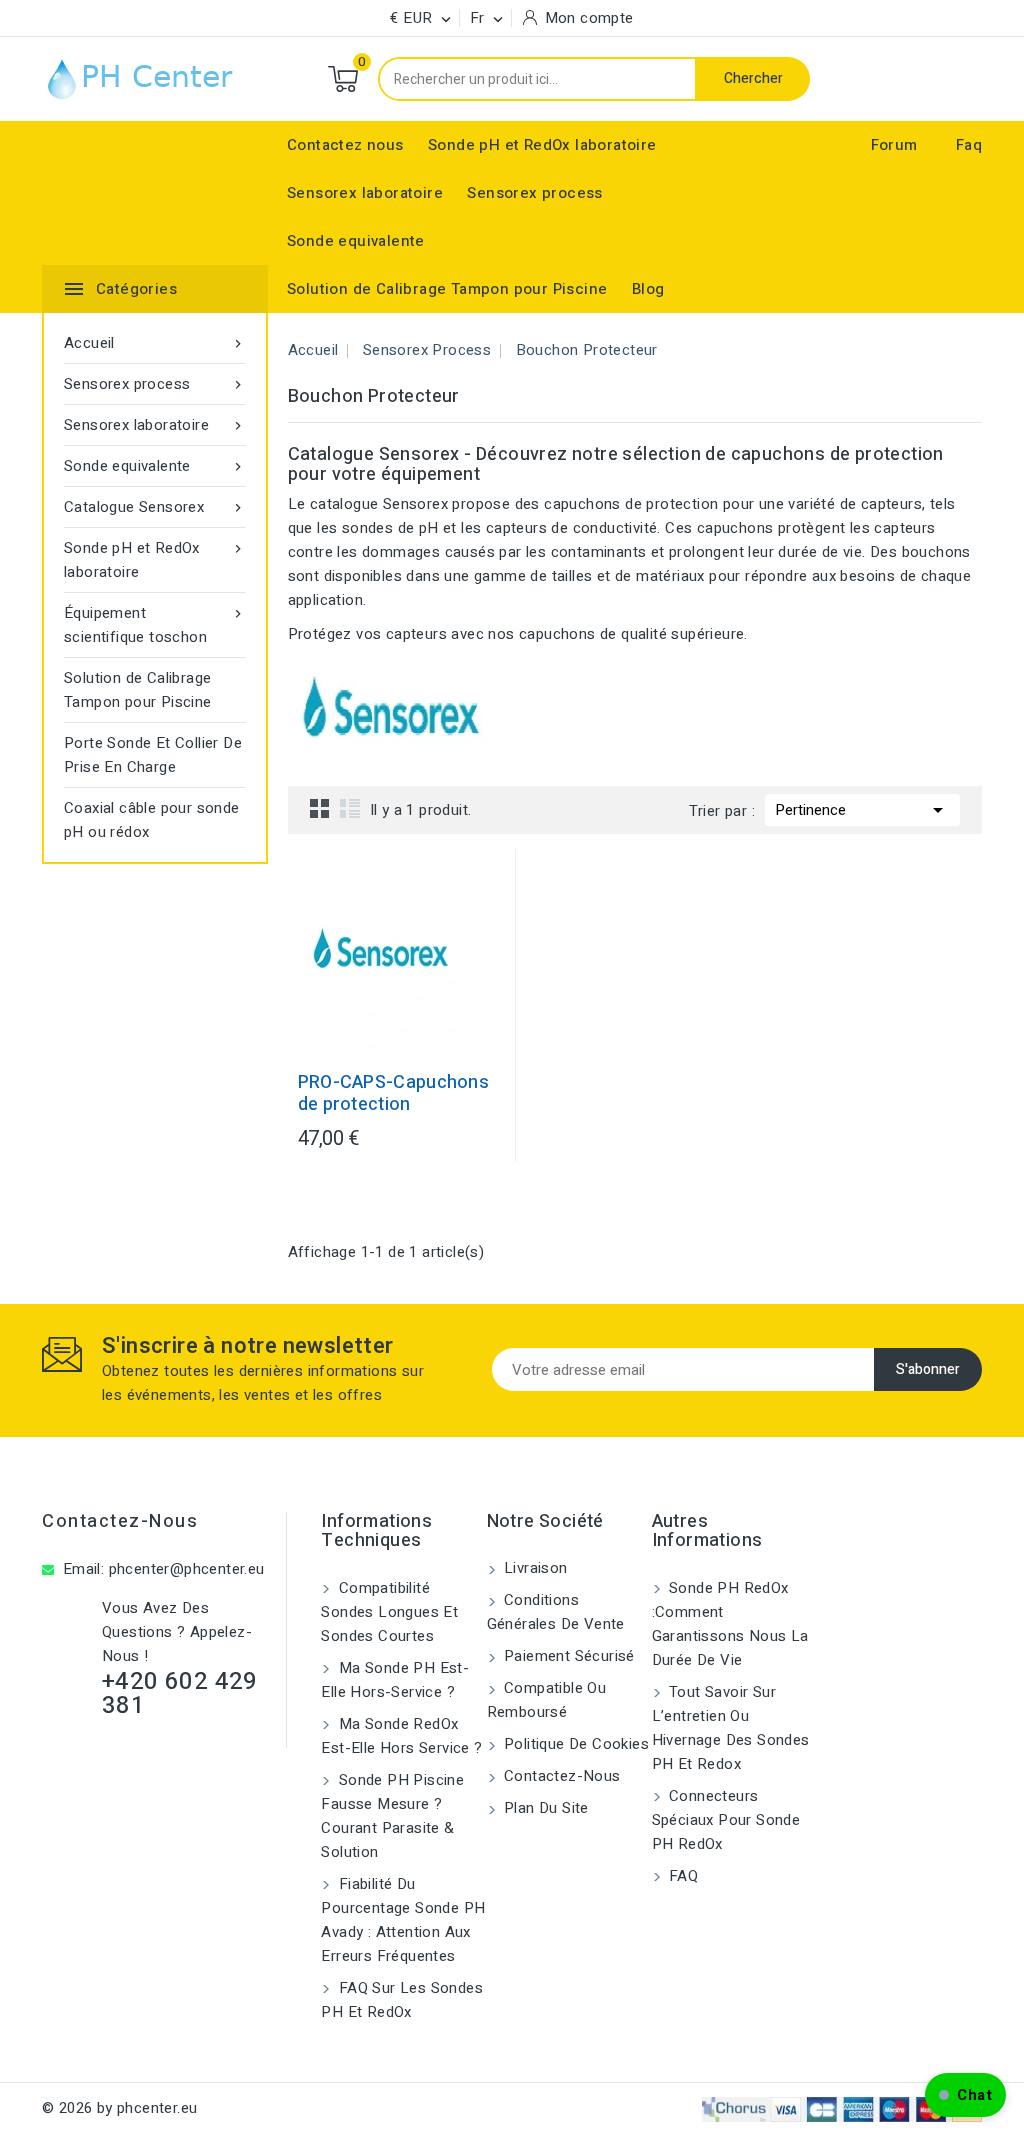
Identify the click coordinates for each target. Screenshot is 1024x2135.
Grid (320, 808)
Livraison (534, 1568)
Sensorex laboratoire (365, 193)
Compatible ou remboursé (547, 1700)
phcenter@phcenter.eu (187, 1569)
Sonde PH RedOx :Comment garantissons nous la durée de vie (730, 1624)
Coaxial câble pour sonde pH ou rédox (152, 820)
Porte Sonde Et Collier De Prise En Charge (153, 755)
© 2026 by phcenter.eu (119, 2108)
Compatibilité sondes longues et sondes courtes (389, 1612)
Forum (894, 145)
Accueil (155, 343)
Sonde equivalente (356, 241)
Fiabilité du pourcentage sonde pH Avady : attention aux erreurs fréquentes (403, 1920)
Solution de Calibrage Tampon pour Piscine (447, 289)
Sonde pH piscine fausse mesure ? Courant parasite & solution (392, 1816)
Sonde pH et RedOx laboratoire (542, 145)
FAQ (682, 1876)
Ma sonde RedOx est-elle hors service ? (401, 1736)
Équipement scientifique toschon (155, 625)
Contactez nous (345, 145)
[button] (965, 2095)
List (350, 808)
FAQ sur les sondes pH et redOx (402, 2000)
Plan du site (544, 1808)
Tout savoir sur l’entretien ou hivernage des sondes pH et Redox (731, 1728)
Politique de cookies (574, 1744)
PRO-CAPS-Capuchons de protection (393, 1094)
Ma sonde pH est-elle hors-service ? (395, 1680)
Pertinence (862, 810)
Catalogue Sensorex (155, 507)
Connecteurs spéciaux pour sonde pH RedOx (726, 1820)
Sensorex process (534, 193)
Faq (969, 145)
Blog (648, 289)
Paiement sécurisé (567, 1656)
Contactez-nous (120, 1521)
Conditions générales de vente (556, 1612)
